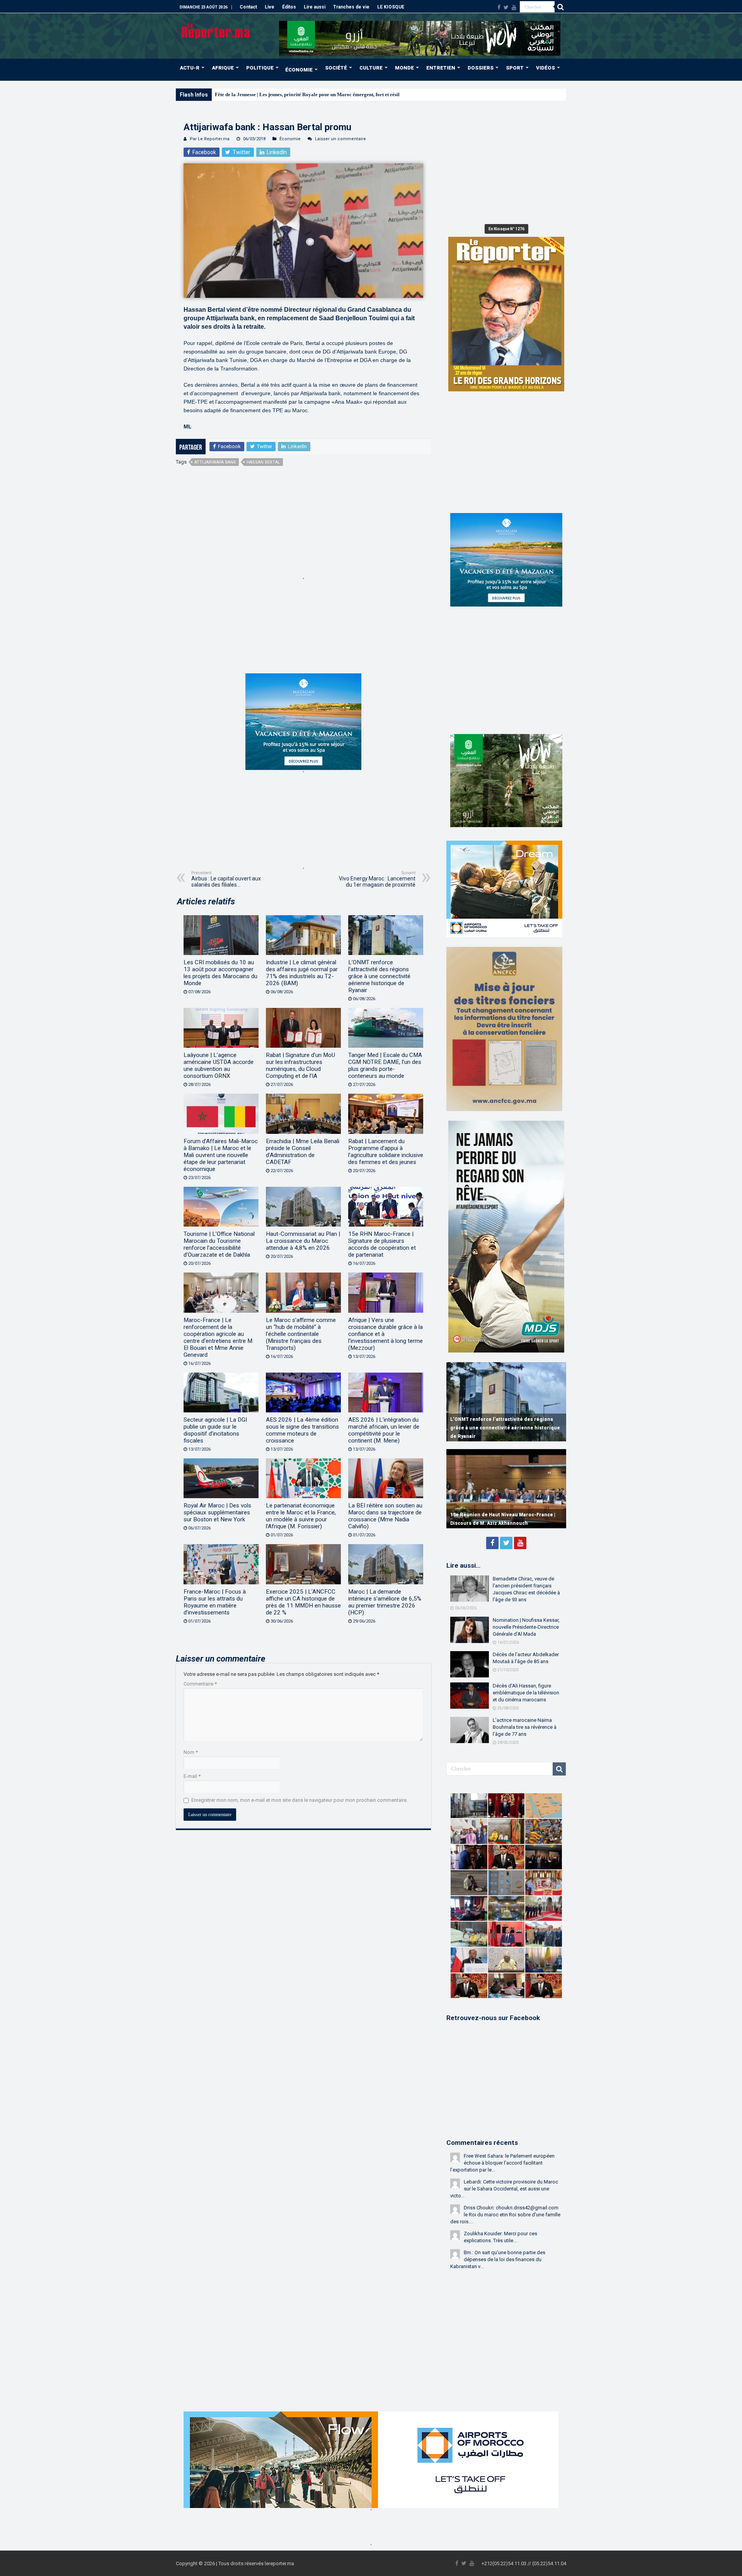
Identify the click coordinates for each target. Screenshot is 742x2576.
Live (270, 7)
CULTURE (371, 68)
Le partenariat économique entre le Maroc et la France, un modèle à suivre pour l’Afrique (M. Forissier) (301, 1516)
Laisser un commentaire (340, 139)
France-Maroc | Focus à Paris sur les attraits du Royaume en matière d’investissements (215, 1602)
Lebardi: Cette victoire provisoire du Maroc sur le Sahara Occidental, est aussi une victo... (504, 2189)
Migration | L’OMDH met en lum (251, 94)
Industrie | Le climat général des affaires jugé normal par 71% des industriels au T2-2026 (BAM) (302, 973)
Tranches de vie (351, 7)
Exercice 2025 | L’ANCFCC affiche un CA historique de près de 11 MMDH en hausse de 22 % (303, 1602)
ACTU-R (190, 68)
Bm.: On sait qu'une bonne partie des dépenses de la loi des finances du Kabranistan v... (498, 2259)
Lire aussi (315, 7)
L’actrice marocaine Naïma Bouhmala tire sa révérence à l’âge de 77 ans (525, 1727)
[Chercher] (560, 7)
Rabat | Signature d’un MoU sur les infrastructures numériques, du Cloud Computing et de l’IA (300, 1065)
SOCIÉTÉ (336, 68)
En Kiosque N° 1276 (506, 229)
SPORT (515, 68)
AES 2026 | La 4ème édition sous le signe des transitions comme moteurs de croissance (302, 1430)
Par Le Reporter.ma (210, 139)
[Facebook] (499, 7)
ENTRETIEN (441, 68)
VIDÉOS (545, 68)
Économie (290, 139)
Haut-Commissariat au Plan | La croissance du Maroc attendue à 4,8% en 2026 (303, 1241)
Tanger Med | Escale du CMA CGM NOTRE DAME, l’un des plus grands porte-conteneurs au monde (385, 1065)
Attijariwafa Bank (215, 462)
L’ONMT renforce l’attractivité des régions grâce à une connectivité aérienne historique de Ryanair (379, 976)
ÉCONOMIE (299, 70)
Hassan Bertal (263, 462)
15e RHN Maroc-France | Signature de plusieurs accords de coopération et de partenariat (382, 1244)
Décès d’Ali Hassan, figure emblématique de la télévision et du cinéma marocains (526, 1693)
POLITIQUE (260, 68)
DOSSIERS (481, 68)
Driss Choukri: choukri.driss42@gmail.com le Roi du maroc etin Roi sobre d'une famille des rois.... (505, 2215)
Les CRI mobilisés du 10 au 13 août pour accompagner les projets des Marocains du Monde (220, 973)
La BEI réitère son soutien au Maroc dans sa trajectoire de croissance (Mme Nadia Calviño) (385, 1516)
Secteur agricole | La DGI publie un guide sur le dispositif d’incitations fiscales (215, 1430)
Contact (248, 7)
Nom (191, 1752)
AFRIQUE (223, 68)
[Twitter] (506, 7)
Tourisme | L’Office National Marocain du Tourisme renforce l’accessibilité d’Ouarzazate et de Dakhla (219, 1244)
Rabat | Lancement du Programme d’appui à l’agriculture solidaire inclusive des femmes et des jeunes (386, 1152)
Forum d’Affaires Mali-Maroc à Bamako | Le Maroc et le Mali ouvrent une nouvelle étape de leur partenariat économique (221, 1155)
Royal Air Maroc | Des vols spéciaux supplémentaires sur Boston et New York (217, 1512)
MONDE (404, 68)
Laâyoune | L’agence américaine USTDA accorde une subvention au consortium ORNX (219, 1065)
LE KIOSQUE (391, 7)
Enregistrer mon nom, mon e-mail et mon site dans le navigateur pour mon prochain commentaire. (300, 1800)
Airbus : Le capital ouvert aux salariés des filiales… (226, 879)
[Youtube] (514, 7)
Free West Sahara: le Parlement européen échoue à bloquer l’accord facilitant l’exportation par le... (502, 2163)
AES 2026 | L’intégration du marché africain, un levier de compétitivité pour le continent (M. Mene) (384, 1430)
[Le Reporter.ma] (216, 30)
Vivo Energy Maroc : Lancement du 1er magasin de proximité (377, 879)
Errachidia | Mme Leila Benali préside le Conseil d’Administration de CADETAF (303, 1152)
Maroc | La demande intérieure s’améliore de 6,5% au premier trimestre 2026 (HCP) (385, 1602)
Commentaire (200, 1684)
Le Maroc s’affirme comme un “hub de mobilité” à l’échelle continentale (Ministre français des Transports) (301, 1334)
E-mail (192, 1776)
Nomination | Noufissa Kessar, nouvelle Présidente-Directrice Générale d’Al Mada (526, 1627)
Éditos (289, 7)
